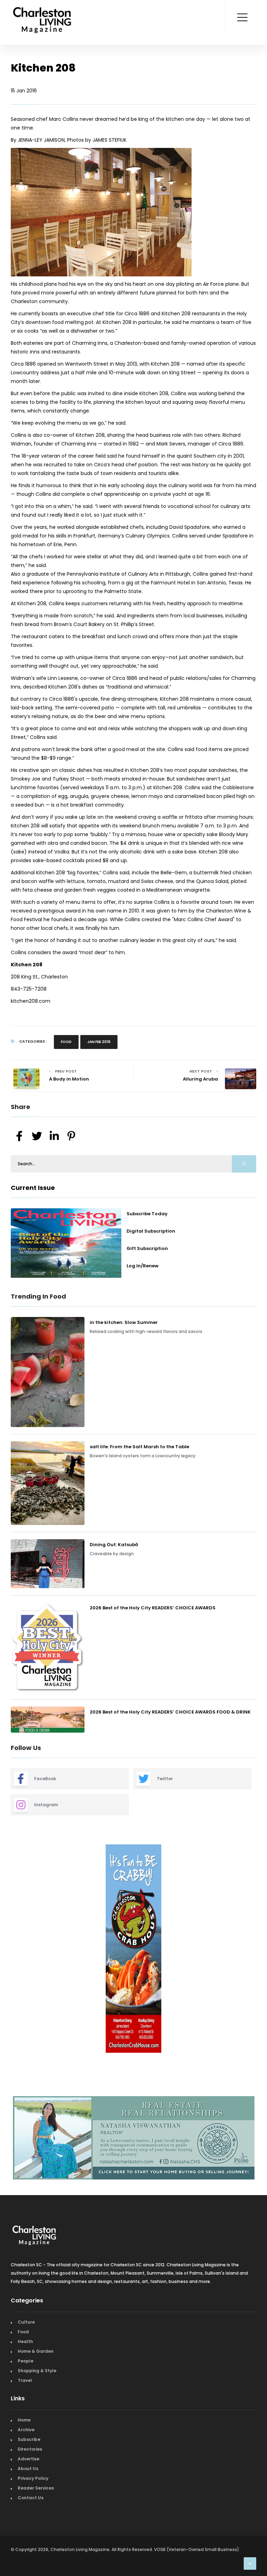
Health (25, 2338)
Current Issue (33, 1188)
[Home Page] (42, 12)
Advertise (29, 2456)
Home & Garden (36, 2348)
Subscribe (29, 2436)
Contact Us (31, 2495)
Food (66, 1042)
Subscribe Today (147, 1214)
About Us (28, 2465)
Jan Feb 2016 (99, 1042)
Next (261, 1949)
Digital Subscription (151, 1231)
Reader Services (36, 2485)
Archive (26, 2427)
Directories (30, 2446)
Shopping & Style (37, 2367)
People (26, 2358)
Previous (6, 1949)
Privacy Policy (33, 2475)
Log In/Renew (143, 1266)
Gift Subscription (147, 1248)
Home (24, 2417)
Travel (25, 2377)
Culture (26, 2319)
